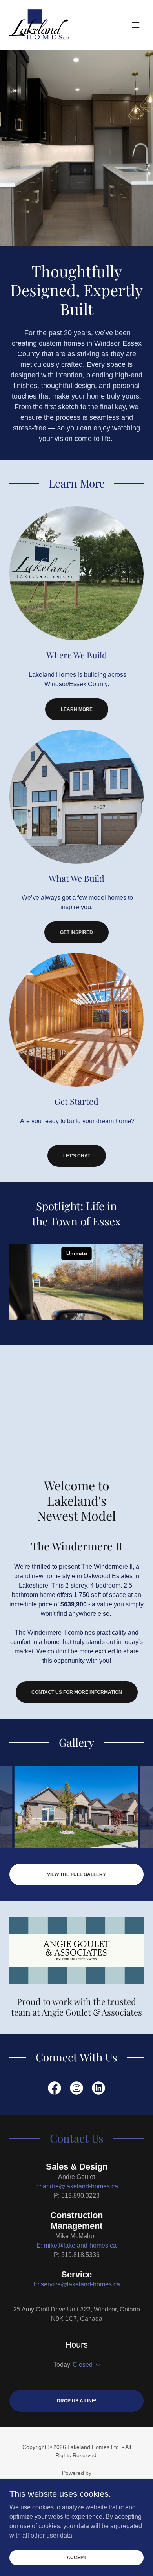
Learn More (77, 709)
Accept (76, 2557)
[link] (39, 25)
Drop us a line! (77, 2401)
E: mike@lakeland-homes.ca (76, 2245)
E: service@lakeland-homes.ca (77, 2284)
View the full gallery (76, 1874)
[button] (136, 25)
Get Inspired (76, 932)
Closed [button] (83, 2365)
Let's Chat (77, 1156)
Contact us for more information (77, 1692)
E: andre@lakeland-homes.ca (77, 2186)
